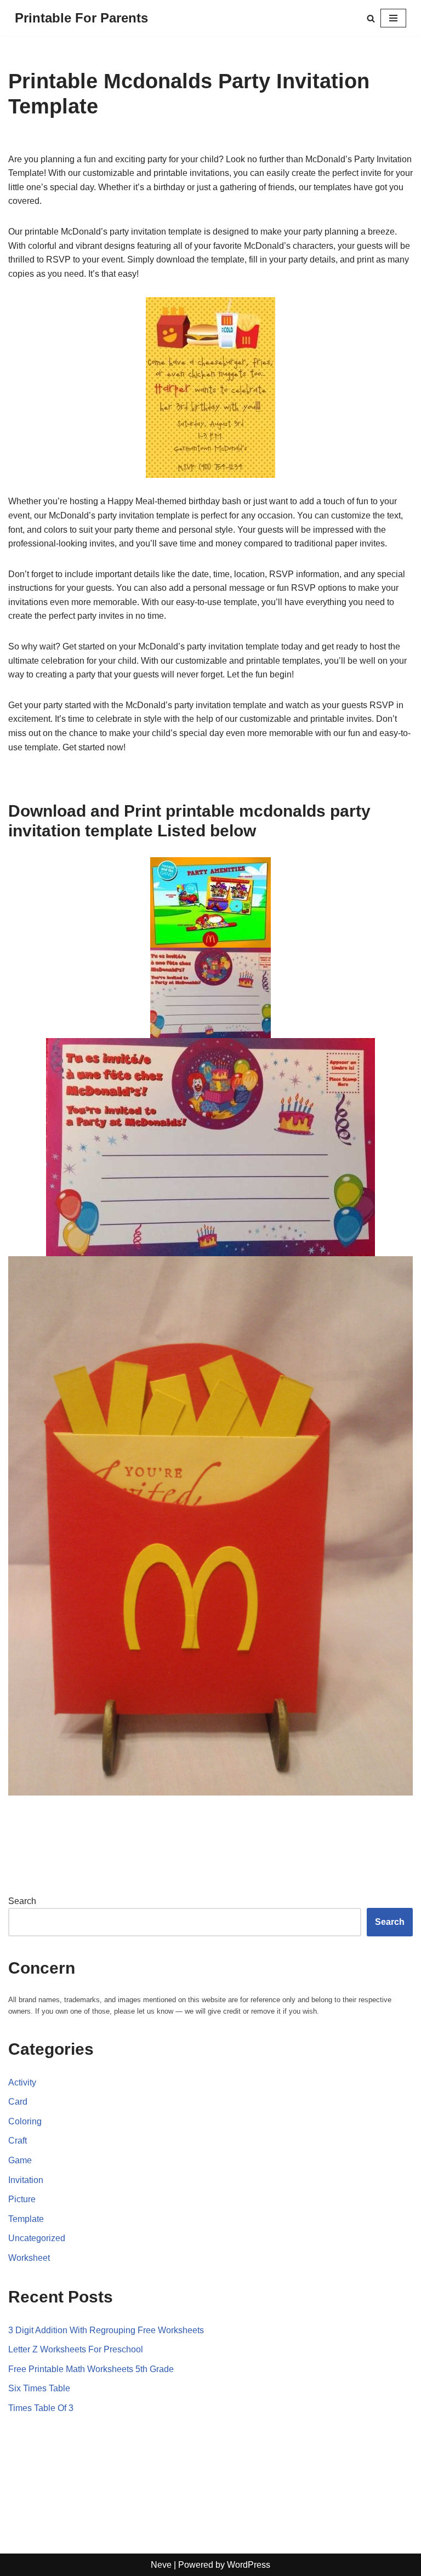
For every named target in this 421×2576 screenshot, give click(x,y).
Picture (22, 2199)
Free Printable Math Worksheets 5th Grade (91, 2369)
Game (20, 2160)
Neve (161, 2565)
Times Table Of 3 (41, 2408)
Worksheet (29, 2258)
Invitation (26, 2180)
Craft (18, 2141)
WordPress (249, 2565)
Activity (22, 2082)
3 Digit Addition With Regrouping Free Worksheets (106, 2330)
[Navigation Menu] (393, 18)
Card (18, 2102)
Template (26, 2219)
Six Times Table (39, 2388)
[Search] (371, 18)
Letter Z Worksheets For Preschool (76, 2349)
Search (22, 1901)
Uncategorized (37, 2238)
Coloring (25, 2121)
